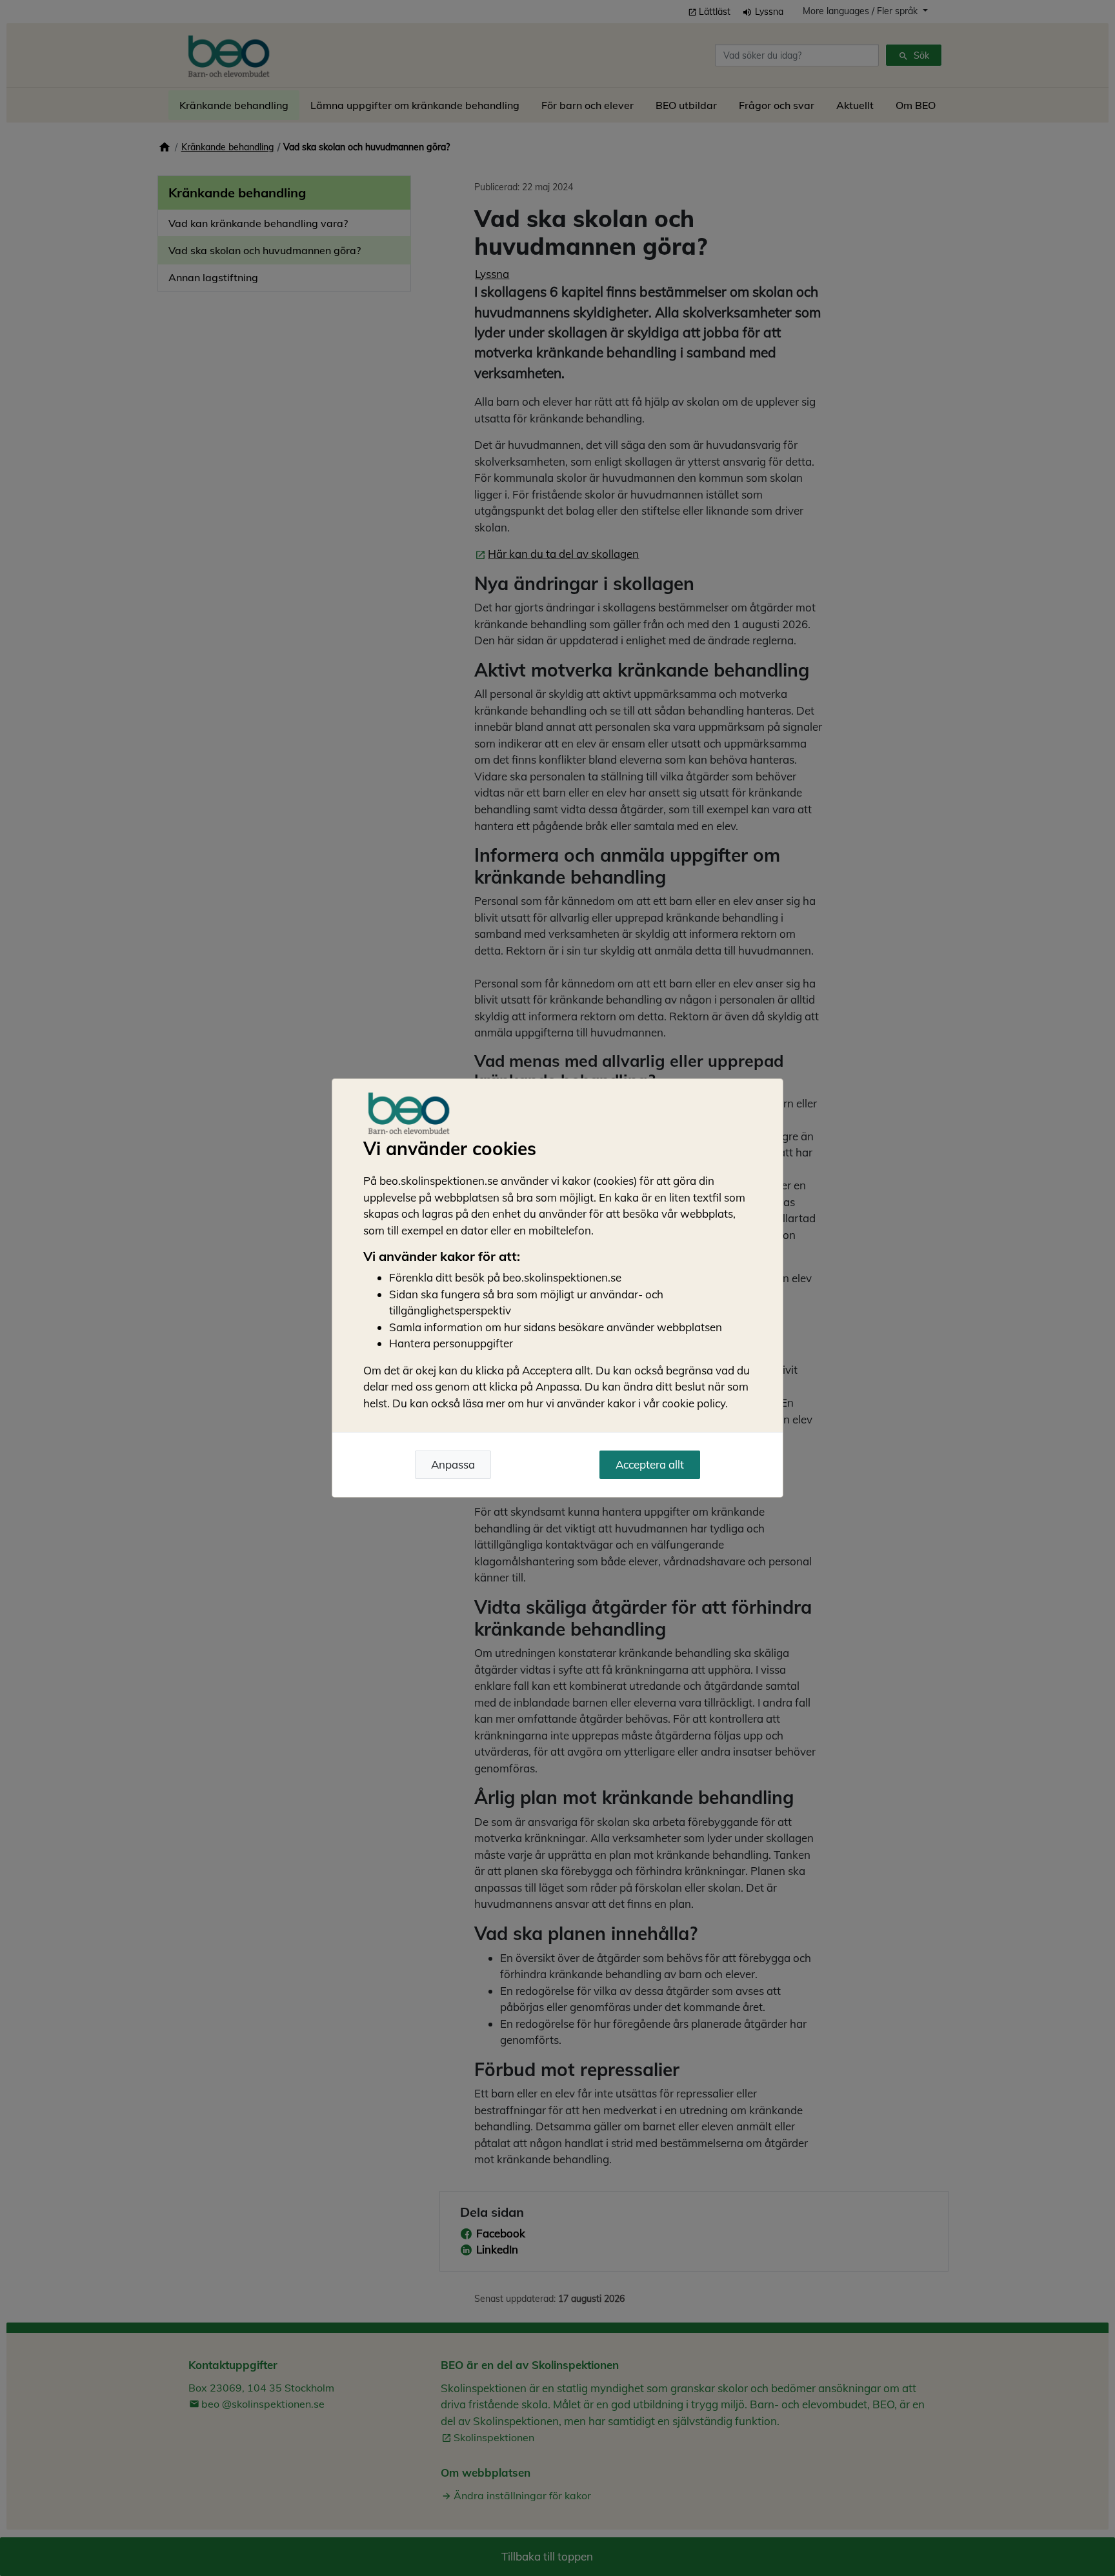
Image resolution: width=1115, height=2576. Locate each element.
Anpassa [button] (453, 1464)
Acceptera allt (650, 1464)
